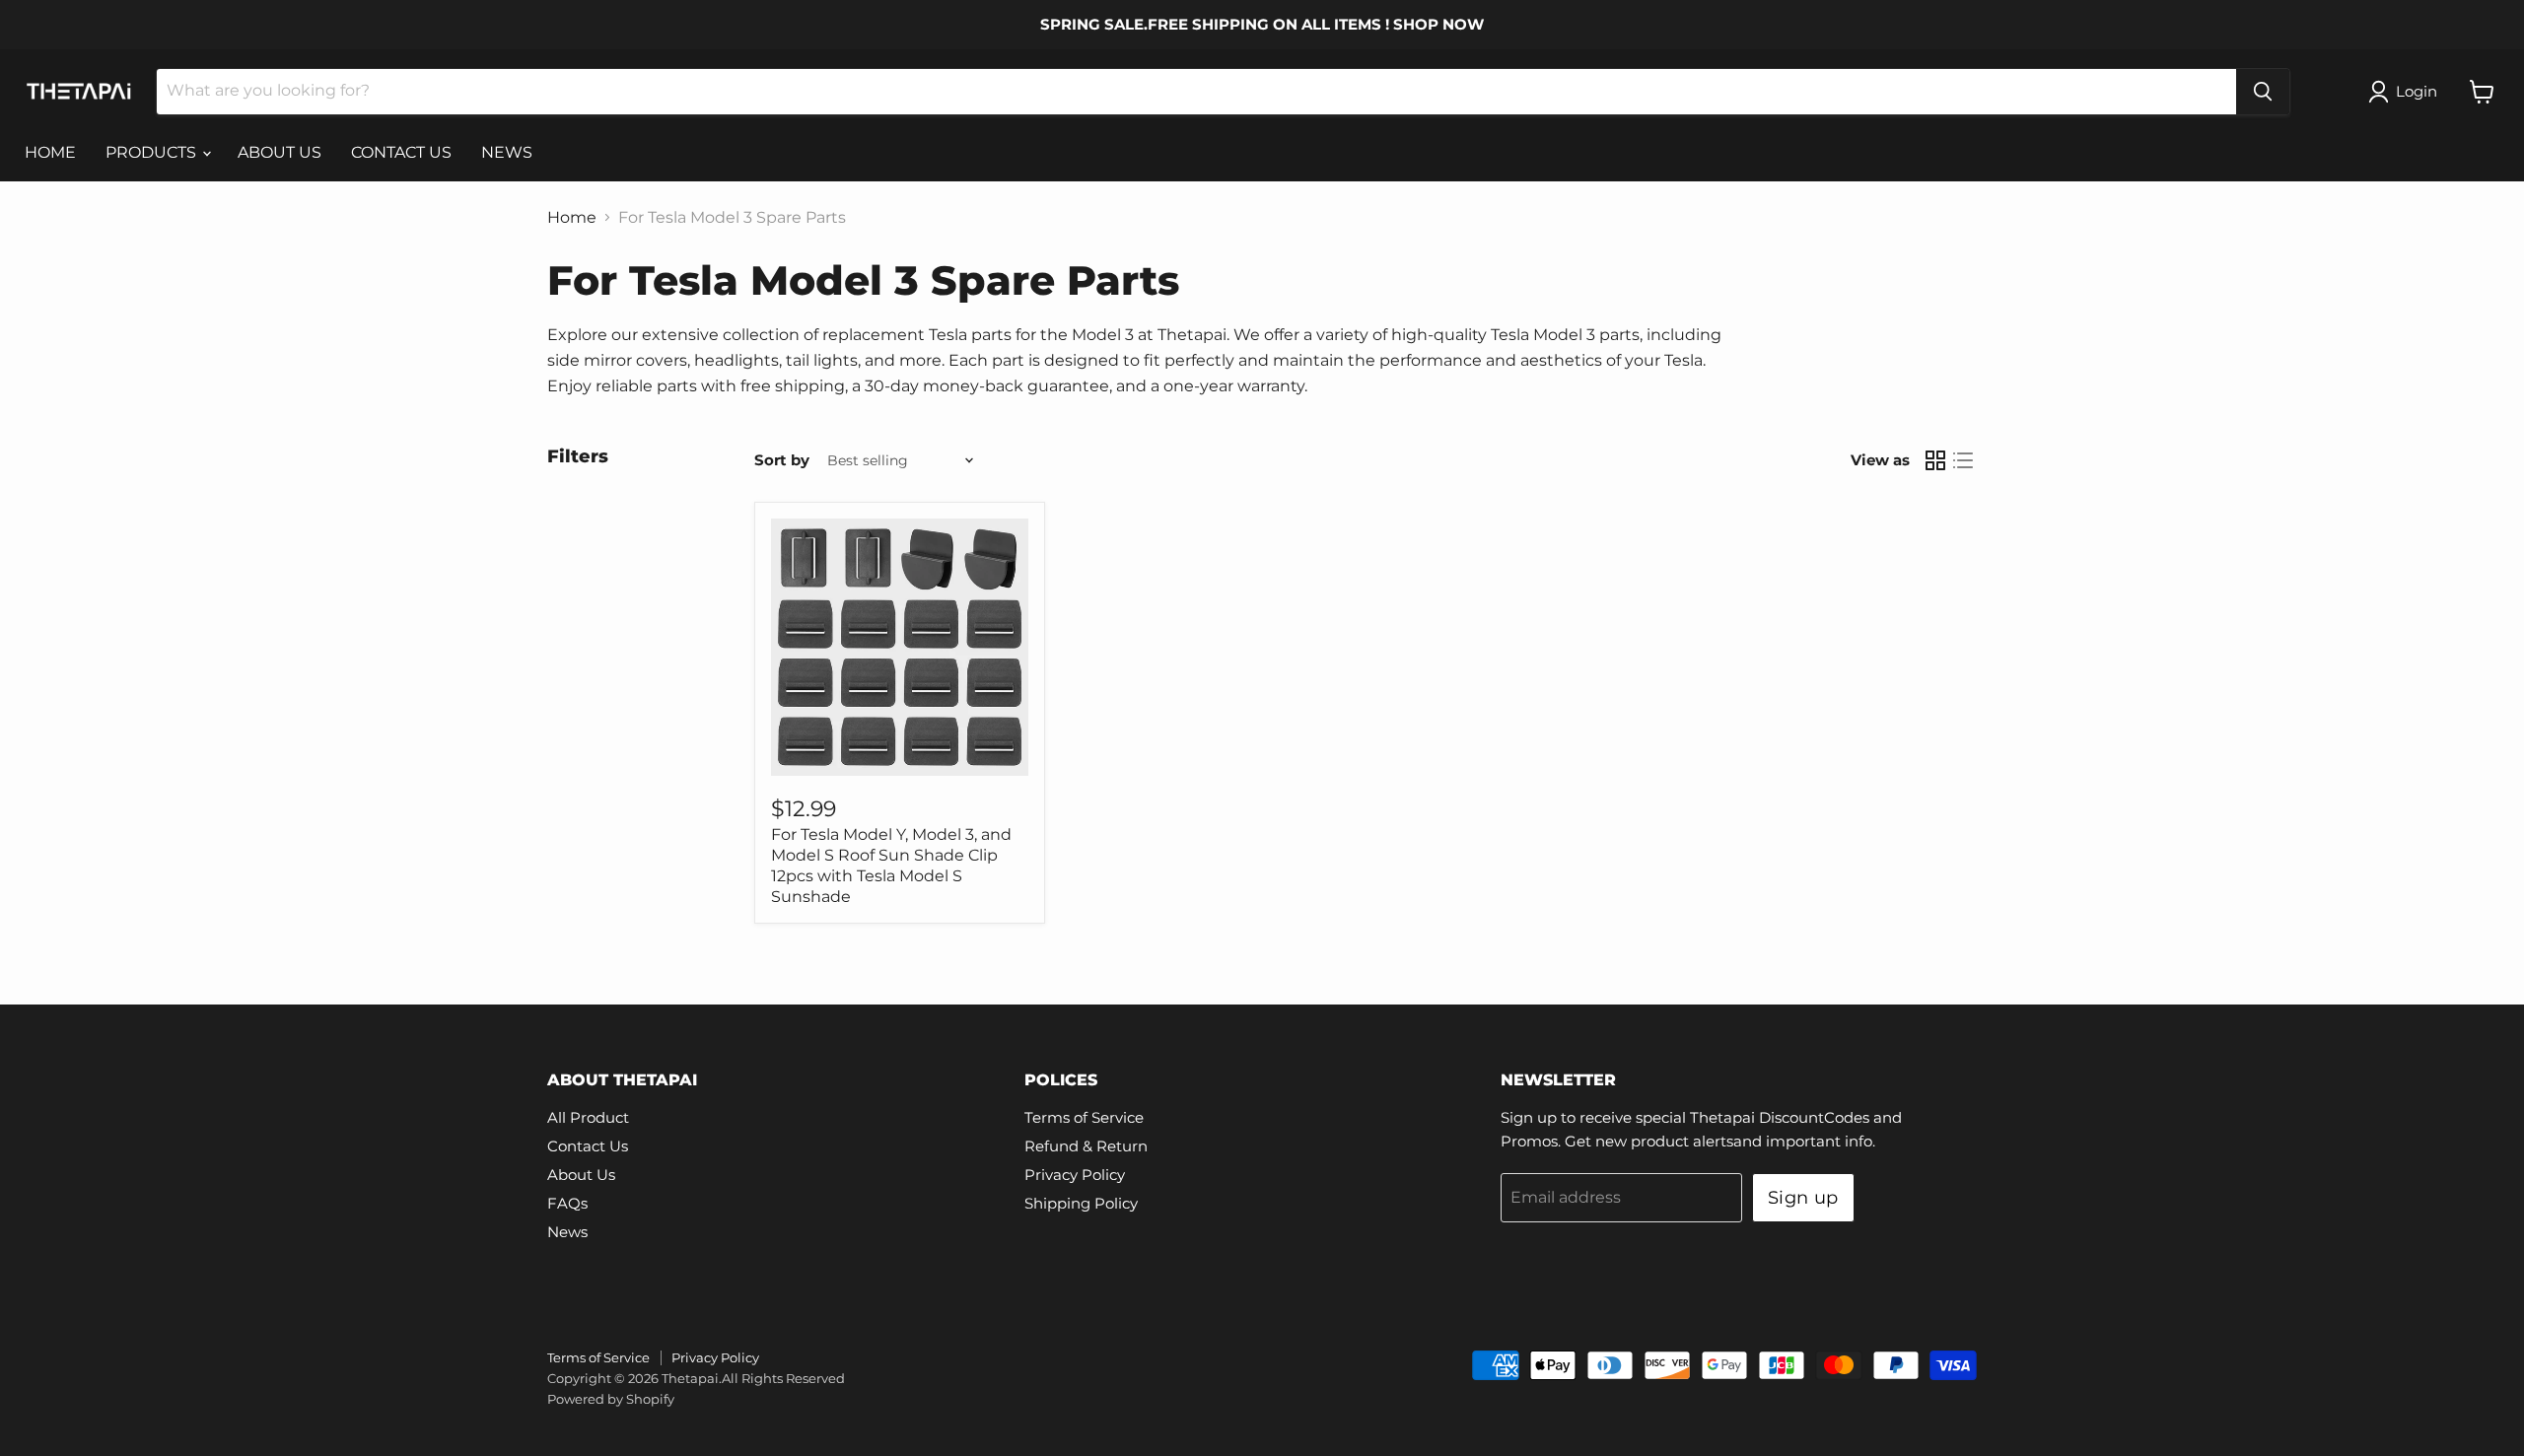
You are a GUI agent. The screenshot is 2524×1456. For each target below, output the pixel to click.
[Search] (2263, 92)
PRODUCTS (153, 152)
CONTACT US (401, 152)
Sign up (1803, 1198)
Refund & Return (1086, 1146)
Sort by (782, 460)
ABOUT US (280, 152)
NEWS (507, 152)
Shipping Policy (1081, 1203)
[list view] (1963, 460)
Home (572, 218)
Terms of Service (1084, 1117)
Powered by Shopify (611, 1399)
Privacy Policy (1075, 1175)
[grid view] (1935, 460)
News (567, 1232)
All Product (588, 1117)
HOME (50, 152)
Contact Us (588, 1146)
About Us (581, 1175)
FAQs (567, 1203)
